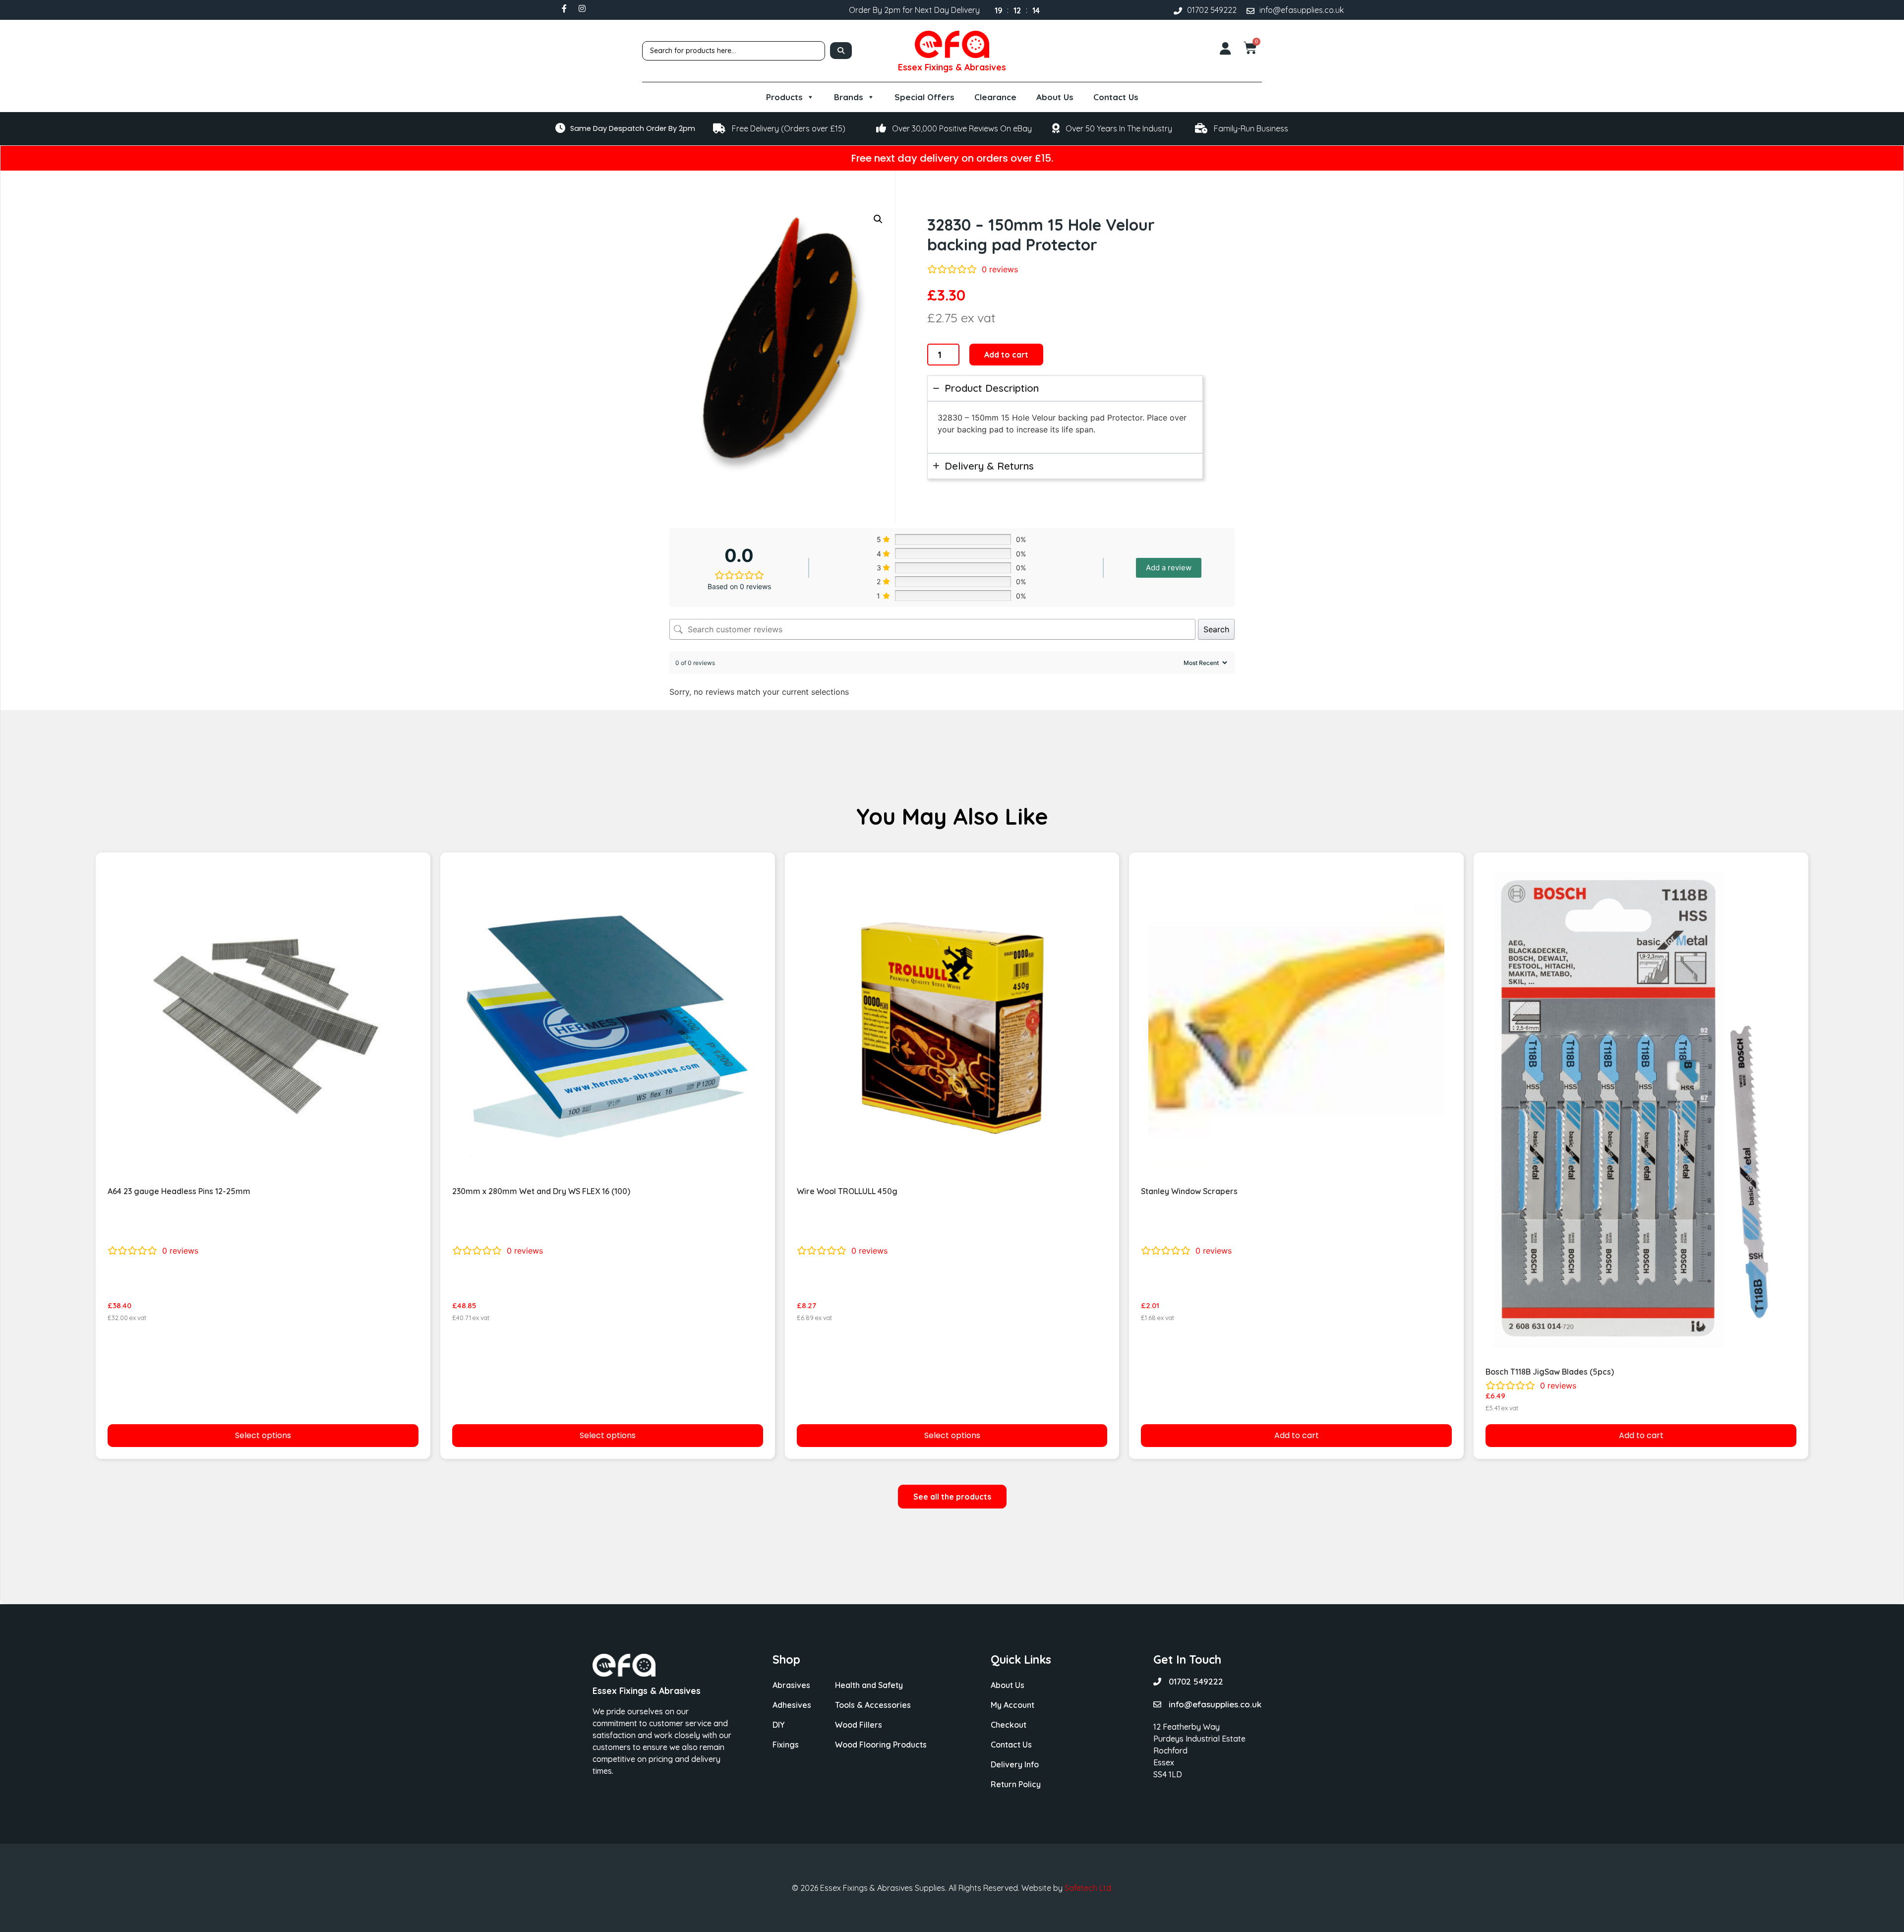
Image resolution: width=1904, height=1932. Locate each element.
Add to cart (1006, 355)
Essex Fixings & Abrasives (952, 67)
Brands (849, 97)
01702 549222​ (1212, 10)
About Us (1008, 1685)
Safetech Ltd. (1089, 1888)
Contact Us (1011, 1745)
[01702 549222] (1157, 1682)
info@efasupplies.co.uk (1302, 10)
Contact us (1116, 97)
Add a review (1169, 568)
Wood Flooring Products (881, 1745)
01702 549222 (1196, 1681)
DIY (778, 1725)
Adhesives (792, 1705)
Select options (263, 1435)
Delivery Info (1015, 1764)
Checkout (1009, 1725)
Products (784, 97)
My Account (1012, 1705)
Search (1216, 629)
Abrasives (791, 1685)
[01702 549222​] (1178, 11)
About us (1055, 97)
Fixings (786, 1745)
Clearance (995, 97)
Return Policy (1016, 1784)
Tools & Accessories (873, 1705)
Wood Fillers (859, 1725)
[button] (878, 219)
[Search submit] (841, 51)
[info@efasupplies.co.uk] (1250, 11)
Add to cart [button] (1297, 1435)
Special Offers (924, 97)
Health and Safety (869, 1685)
